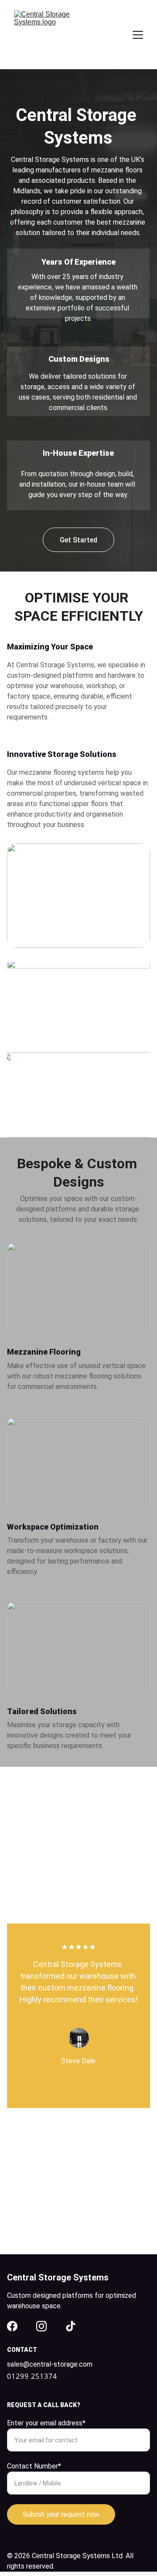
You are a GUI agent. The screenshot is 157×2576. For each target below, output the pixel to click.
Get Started (78, 540)
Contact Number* (34, 2466)
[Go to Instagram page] (41, 2326)
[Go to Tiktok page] (71, 2326)
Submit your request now (61, 2514)
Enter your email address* (46, 2423)
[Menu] (138, 35)
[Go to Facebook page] (12, 2326)
